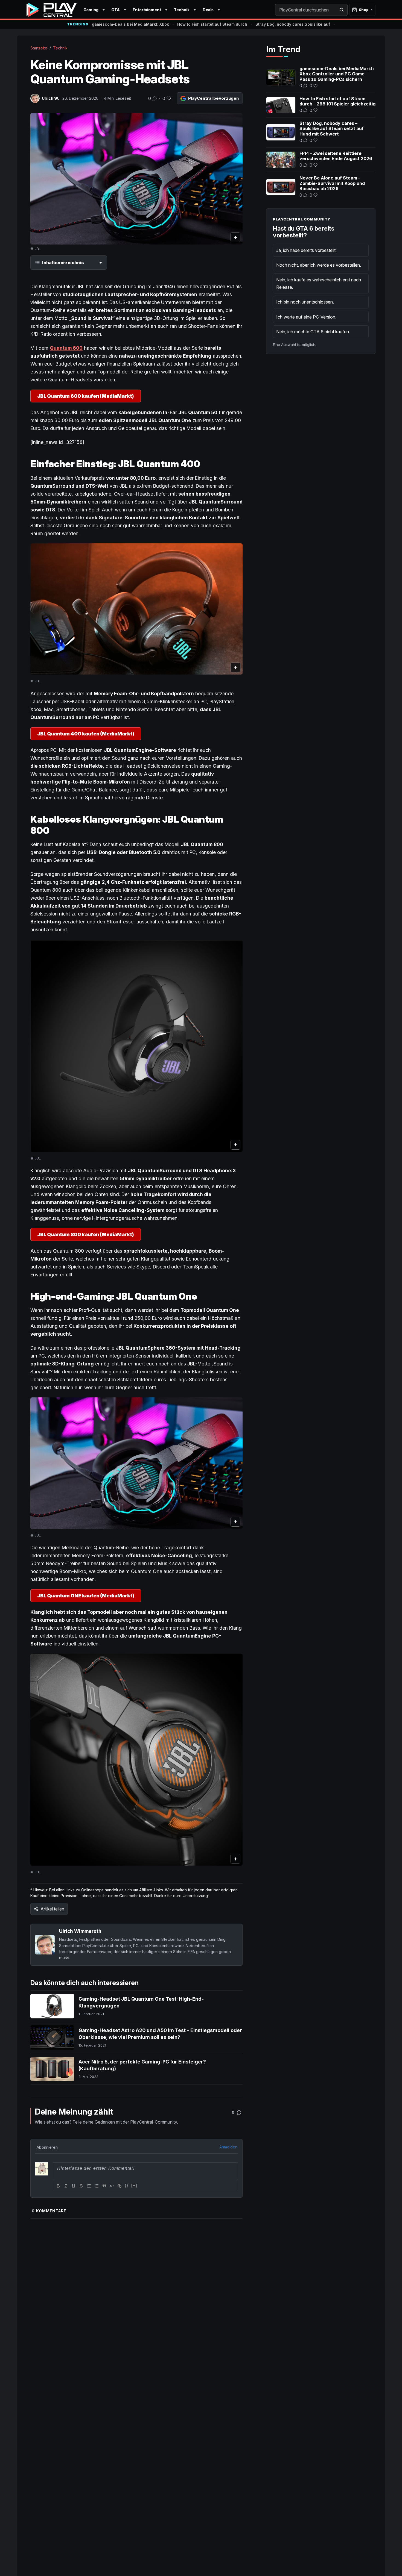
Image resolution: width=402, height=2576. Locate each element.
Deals (208, 10)
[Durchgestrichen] (81, 2186)
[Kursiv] (66, 2186)
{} (127, 2185)
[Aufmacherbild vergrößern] (136, 179)
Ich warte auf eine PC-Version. (306, 317)
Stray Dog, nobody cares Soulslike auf (293, 24)
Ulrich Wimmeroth (80, 1931)
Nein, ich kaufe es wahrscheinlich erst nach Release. (319, 283)
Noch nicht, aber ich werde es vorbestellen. (319, 265)
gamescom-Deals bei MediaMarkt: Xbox (130, 24)
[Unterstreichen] (74, 2186)
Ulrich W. (50, 98)
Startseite (39, 48)
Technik (182, 10)
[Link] (120, 2186)
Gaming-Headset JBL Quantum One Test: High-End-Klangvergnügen (141, 2002)
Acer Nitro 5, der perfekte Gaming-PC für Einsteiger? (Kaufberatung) (142, 2065)
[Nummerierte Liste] (89, 2186)
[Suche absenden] (342, 10)
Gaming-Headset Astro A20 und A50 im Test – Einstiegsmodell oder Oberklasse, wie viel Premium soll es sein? (160, 2034)
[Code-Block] (112, 2186)
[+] (134, 2185)
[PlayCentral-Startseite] (52, 10)
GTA (116, 10)
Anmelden (228, 2147)
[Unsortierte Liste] (97, 2186)
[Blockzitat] (104, 2186)
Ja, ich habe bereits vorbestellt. (306, 250)
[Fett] (58, 2186)
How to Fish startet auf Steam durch (212, 24)
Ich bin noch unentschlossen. (305, 302)
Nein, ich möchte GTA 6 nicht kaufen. (313, 332)
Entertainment (147, 10)
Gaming (91, 10)
